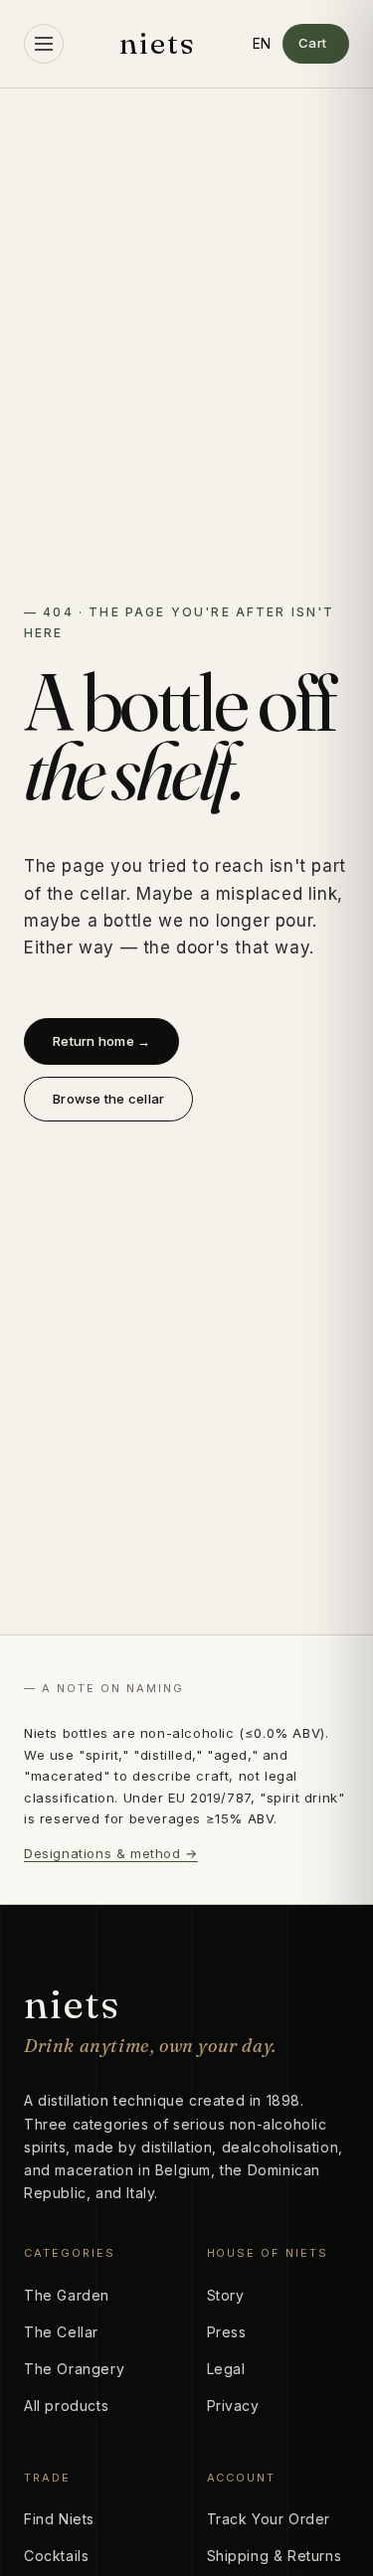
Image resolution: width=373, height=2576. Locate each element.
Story (226, 2295)
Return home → (101, 1041)
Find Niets (59, 2519)
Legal (226, 2369)
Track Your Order (269, 2519)
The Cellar (61, 2332)
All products (66, 2405)
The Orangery (74, 2369)
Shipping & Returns (275, 2556)
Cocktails (56, 2556)
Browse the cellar (108, 1099)
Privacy (233, 2405)
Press (227, 2332)
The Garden (67, 2295)
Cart (313, 43)
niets (158, 44)
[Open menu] (44, 44)
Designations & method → (111, 1853)
